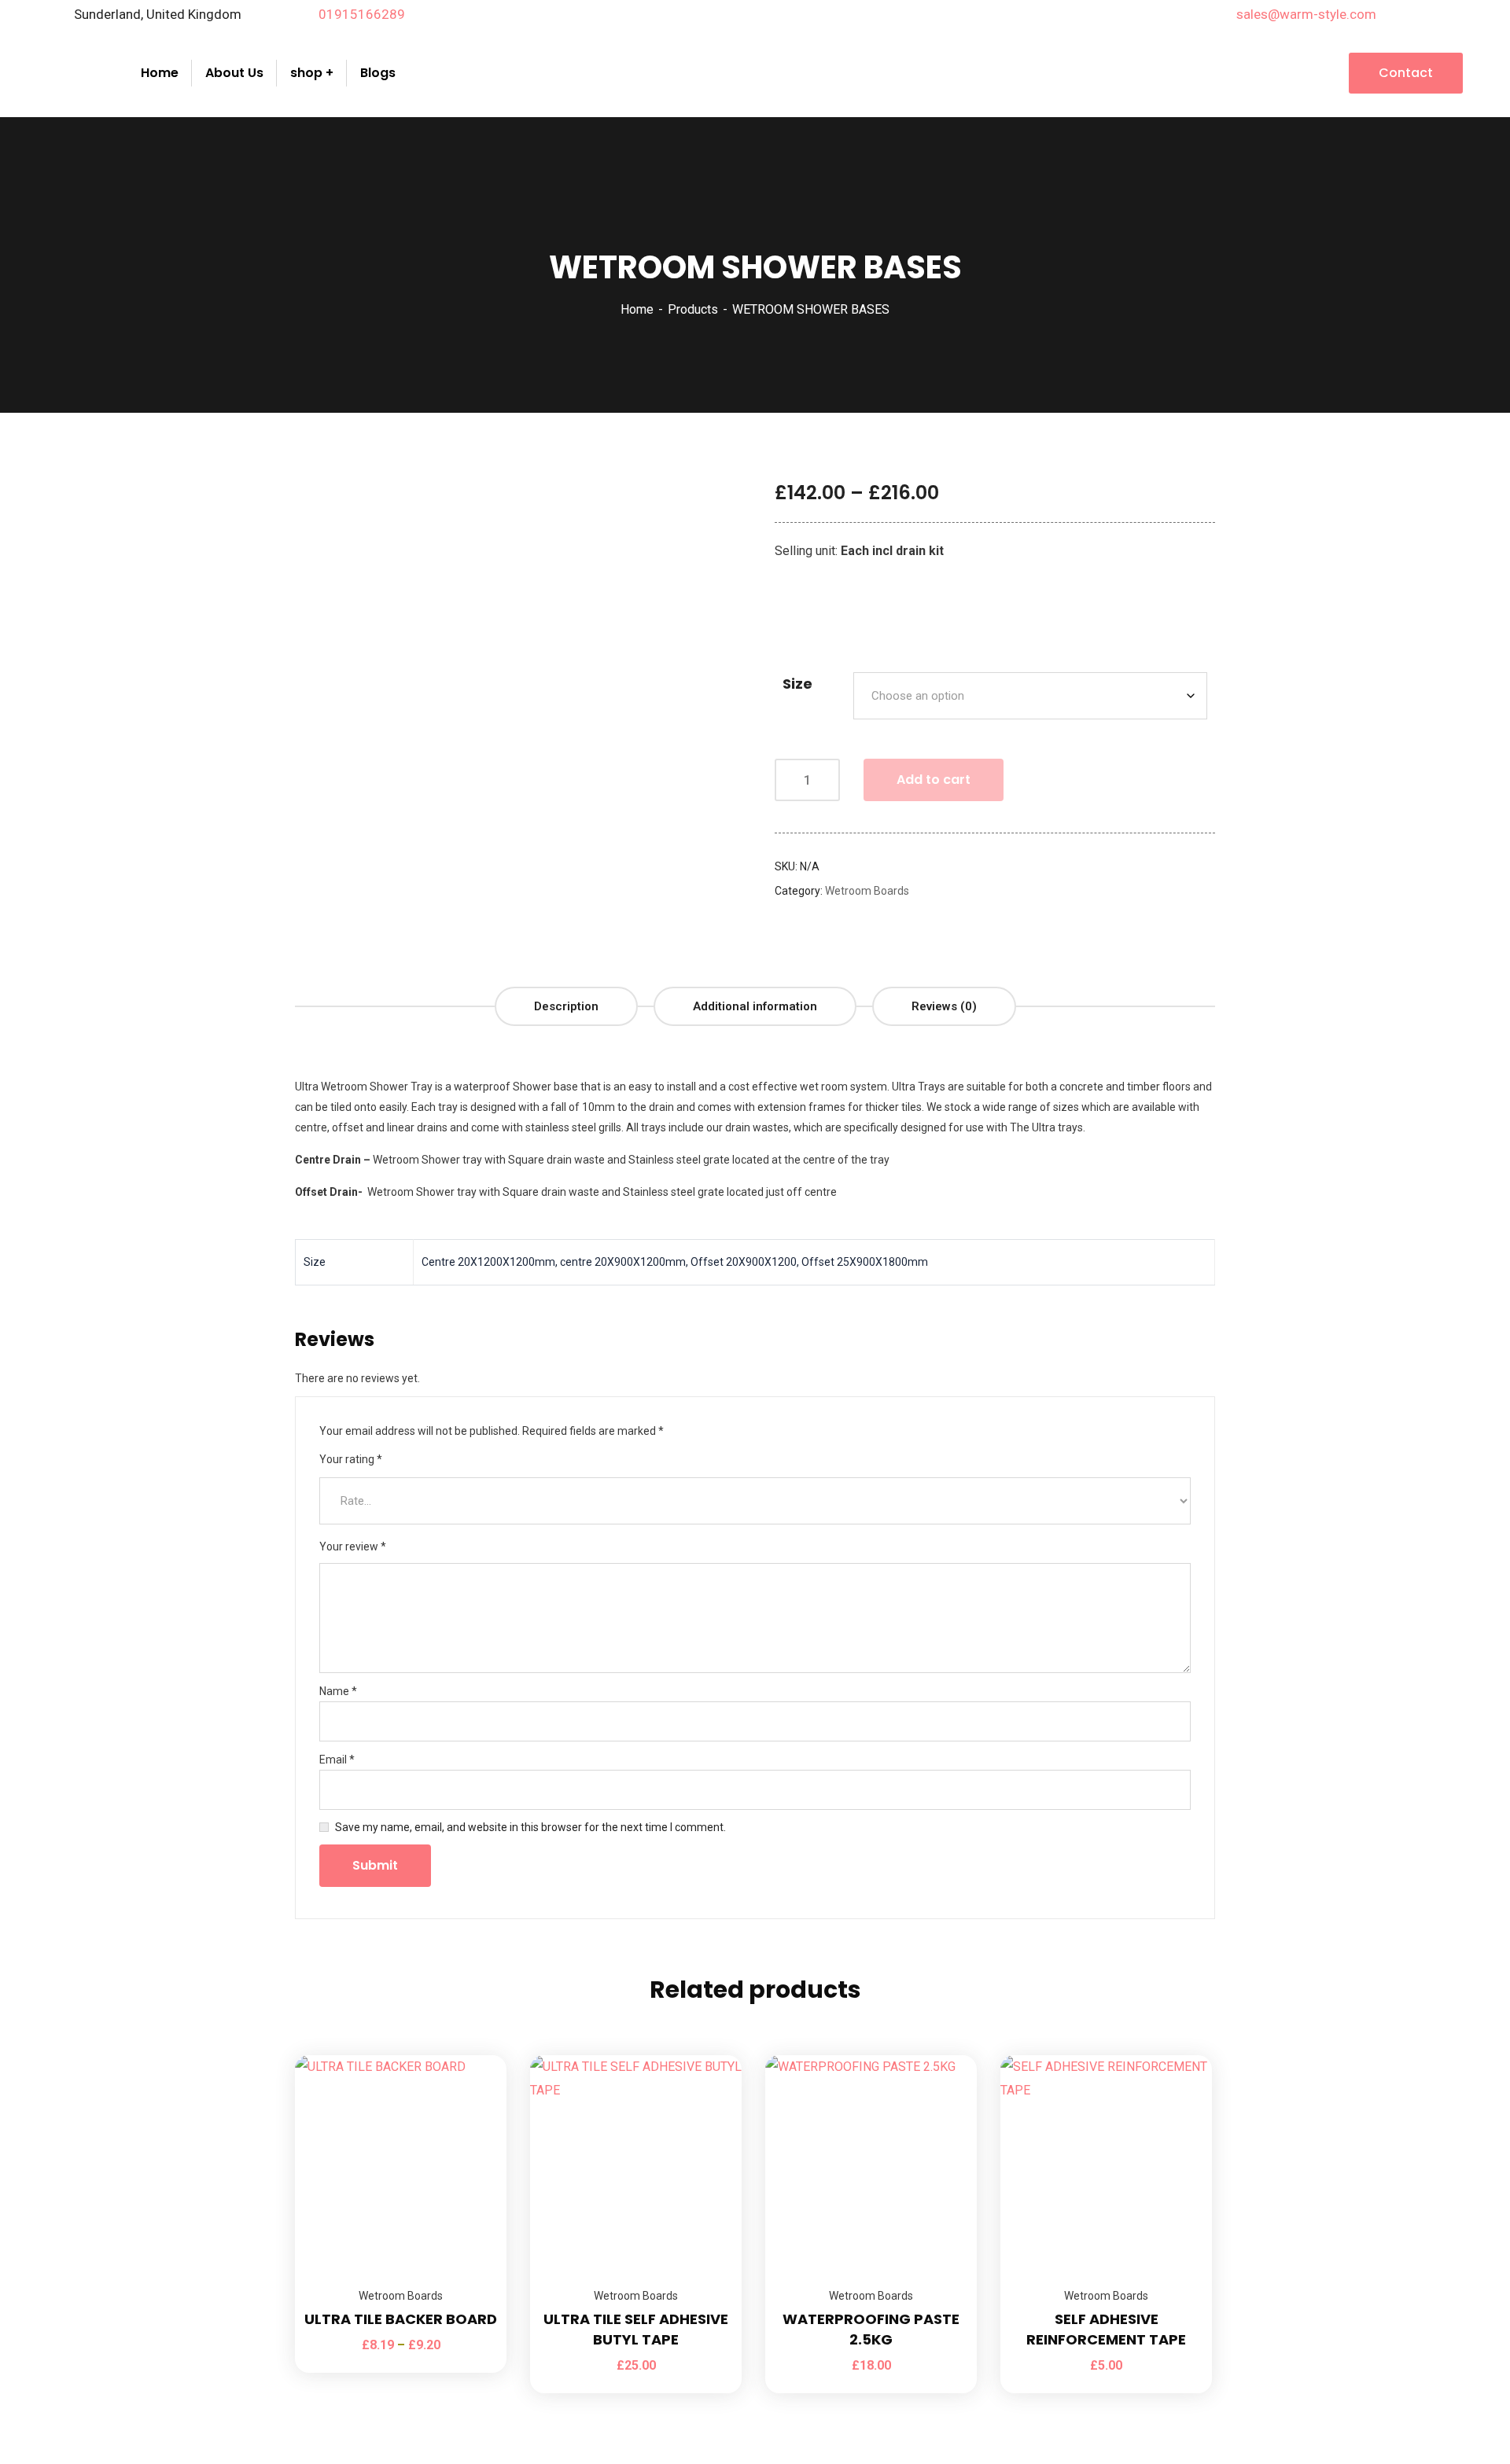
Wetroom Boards (867, 891)
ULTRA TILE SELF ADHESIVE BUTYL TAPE (636, 2329)
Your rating (351, 1459)
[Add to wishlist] (475, 2094)
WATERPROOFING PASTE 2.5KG (871, 2329)
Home (637, 309)
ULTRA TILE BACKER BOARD (401, 2319)
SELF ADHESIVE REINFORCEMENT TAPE (1106, 2329)
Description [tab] (566, 1006)
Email (337, 1760)
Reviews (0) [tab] (944, 1006)
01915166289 (362, 14)
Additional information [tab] (755, 1006)
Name (338, 1691)
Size (797, 684)
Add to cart (934, 780)
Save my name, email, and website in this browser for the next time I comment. (530, 1827)
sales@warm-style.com (1306, 14)
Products (693, 309)
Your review (353, 1546)
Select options (475, 2055)
